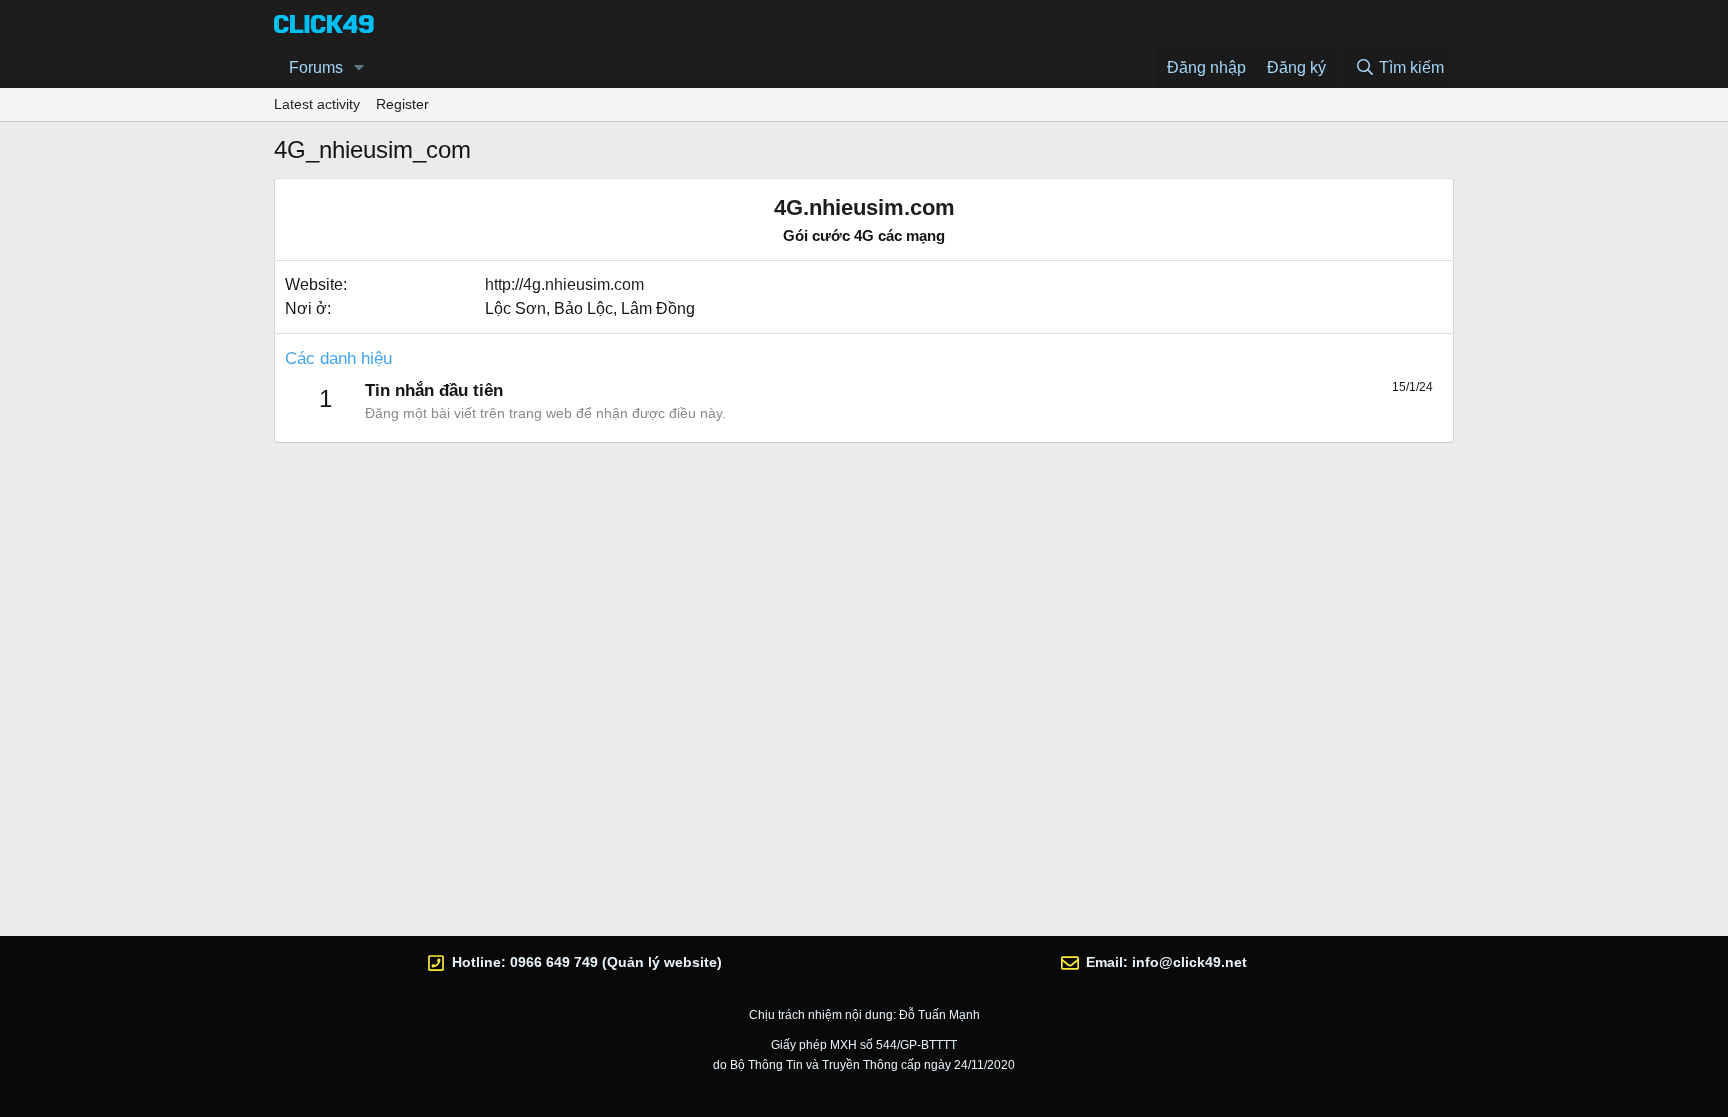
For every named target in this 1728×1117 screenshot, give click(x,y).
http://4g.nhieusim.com (564, 284)
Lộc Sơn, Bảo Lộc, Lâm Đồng (590, 308)
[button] (359, 68)
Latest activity (317, 104)
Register (402, 104)
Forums (316, 67)
